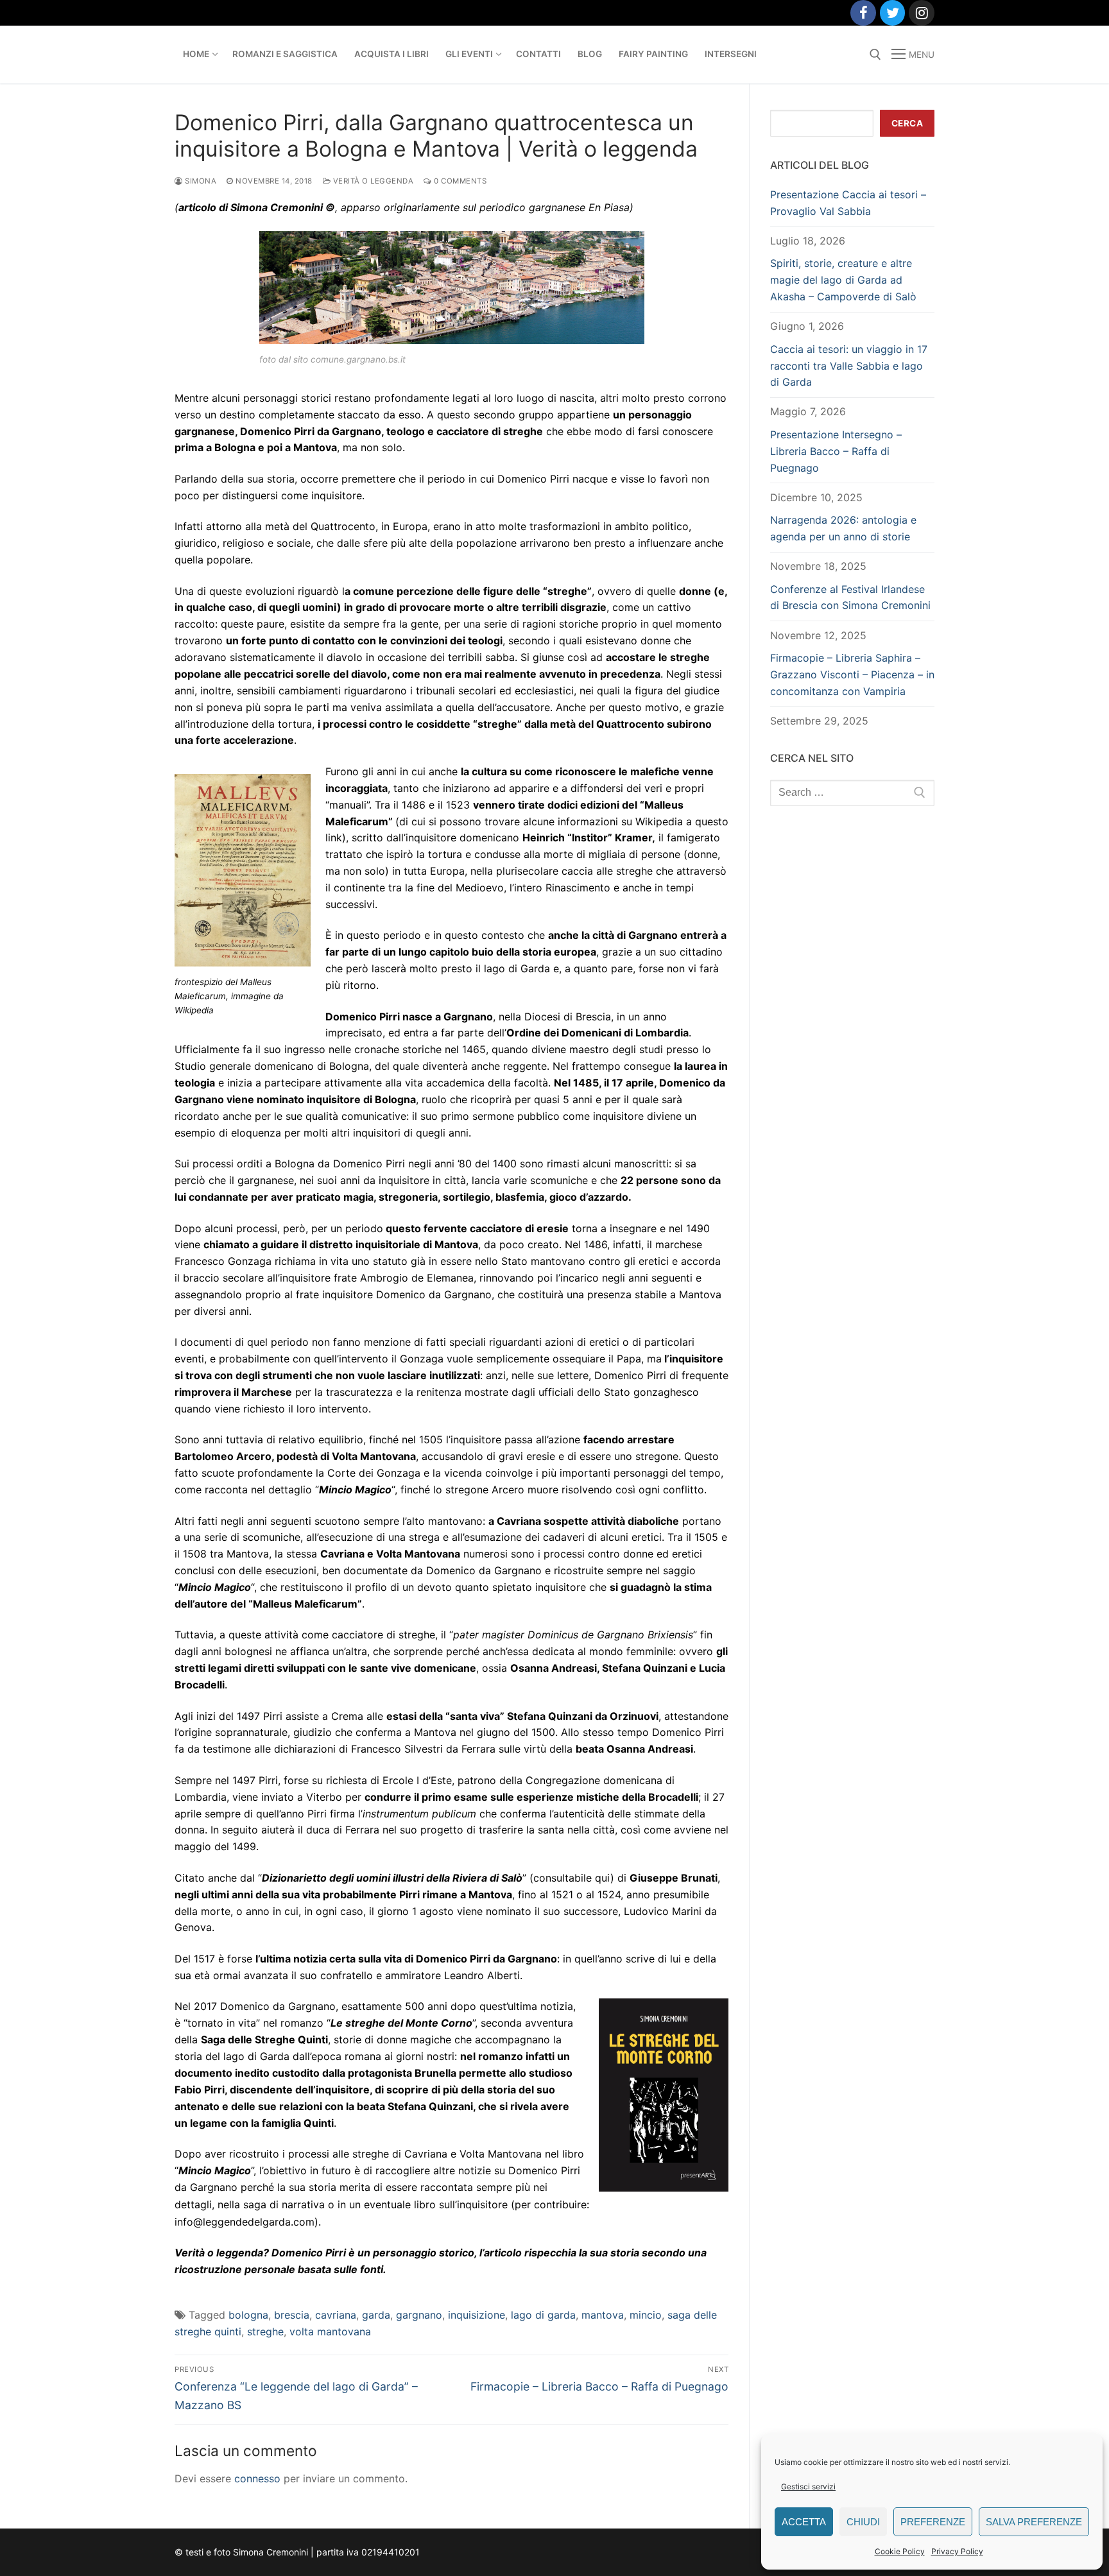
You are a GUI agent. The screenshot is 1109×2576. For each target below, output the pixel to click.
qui (603, 1878)
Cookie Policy (900, 2551)
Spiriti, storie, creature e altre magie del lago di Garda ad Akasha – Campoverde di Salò (843, 280)
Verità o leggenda (372, 181)
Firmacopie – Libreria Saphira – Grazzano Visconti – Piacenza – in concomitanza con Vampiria (852, 674)
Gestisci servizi (808, 2486)
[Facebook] (863, 13)
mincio (646, 2315)
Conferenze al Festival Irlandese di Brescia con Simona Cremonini (850, 597)
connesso (257, 2478)
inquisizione (477, 2315)
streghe (265, 2331)
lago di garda (543, 2315)
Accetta (804, 2522)
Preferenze (933, 2522)
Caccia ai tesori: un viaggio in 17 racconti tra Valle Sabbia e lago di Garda (849, 366)
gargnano (419, 2315)
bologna (248, 2315)
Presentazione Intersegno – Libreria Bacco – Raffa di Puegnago (836, 451)
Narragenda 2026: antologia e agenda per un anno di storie (843, 528)
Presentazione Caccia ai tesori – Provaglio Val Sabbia (848, 203)
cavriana (336, 2315)
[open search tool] (875, 55)
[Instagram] (922, 13)
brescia (292, 2315)
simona (200, 181)
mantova (603, 2315)
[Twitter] (893, 13)
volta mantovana (330, 2331)
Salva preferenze (1034, 2522)
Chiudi (863, 2522)
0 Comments (459, 181)
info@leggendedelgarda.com (245, 2222)
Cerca (907, 123)
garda (376, 2315)
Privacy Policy (957, 2551)
